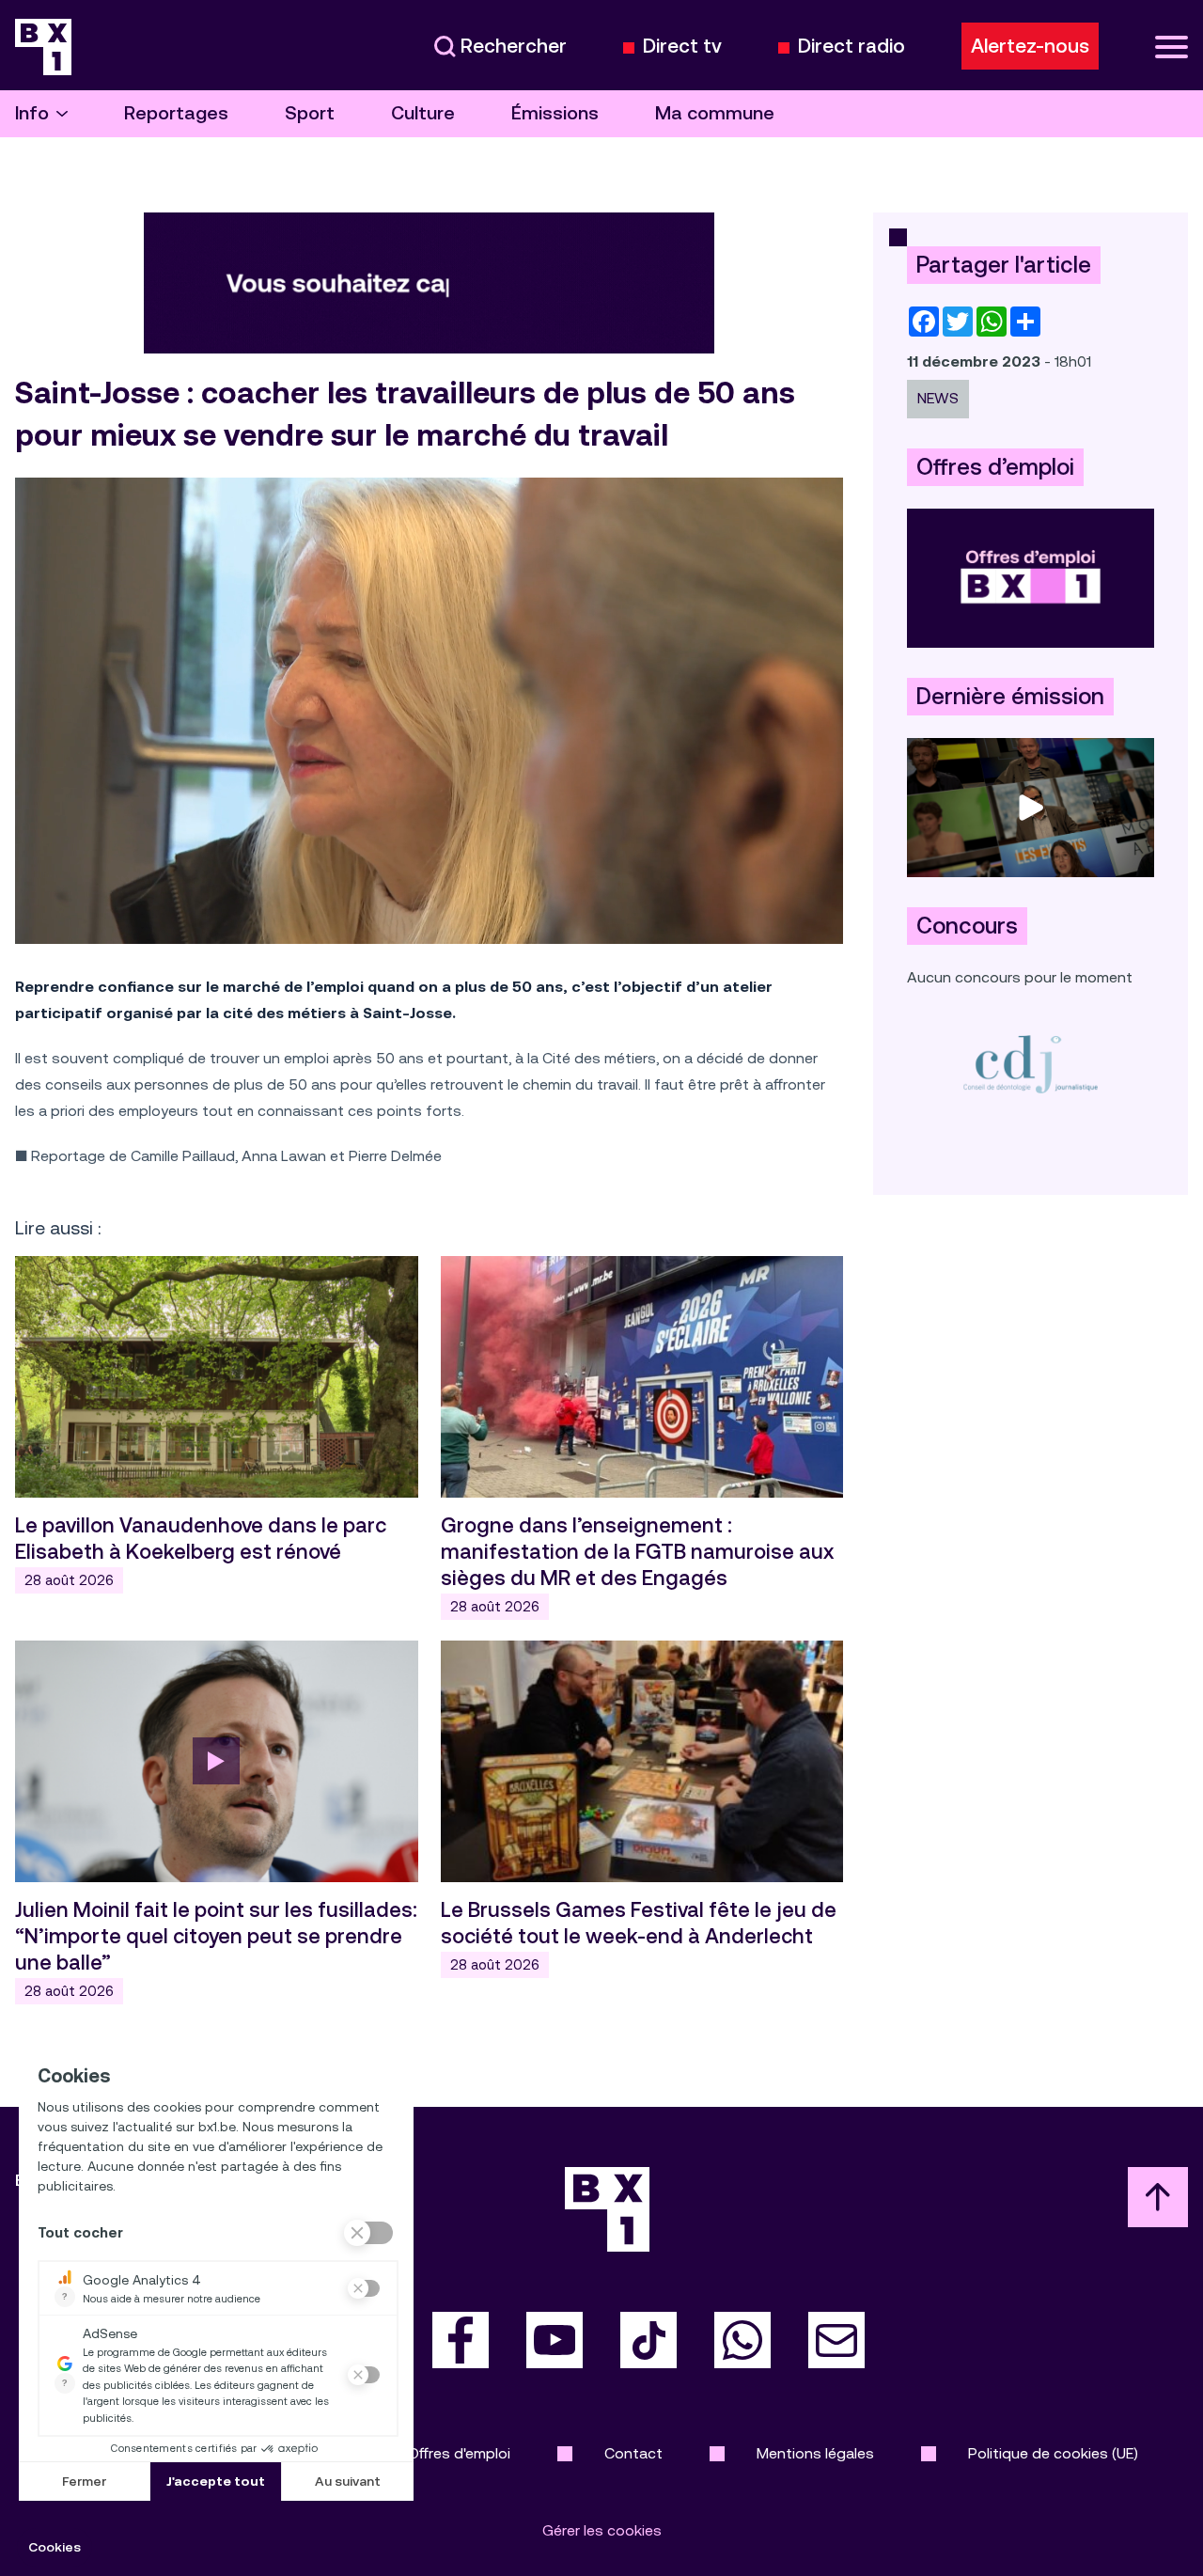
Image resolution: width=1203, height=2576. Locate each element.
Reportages (176, 113)
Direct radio (851, 47)
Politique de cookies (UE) (1053, 2453)
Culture (423, 113)
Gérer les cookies (602, 2530)
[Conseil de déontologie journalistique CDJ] (1031, 1064)
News (938, 398)
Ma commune (715, 113)
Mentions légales (815, 2453)
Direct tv (682, 47)
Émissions (555, 113)
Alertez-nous (1030, 46)
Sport (310, 113)
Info (32, 113)
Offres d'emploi (459, 2453)
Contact (633, 2453)
